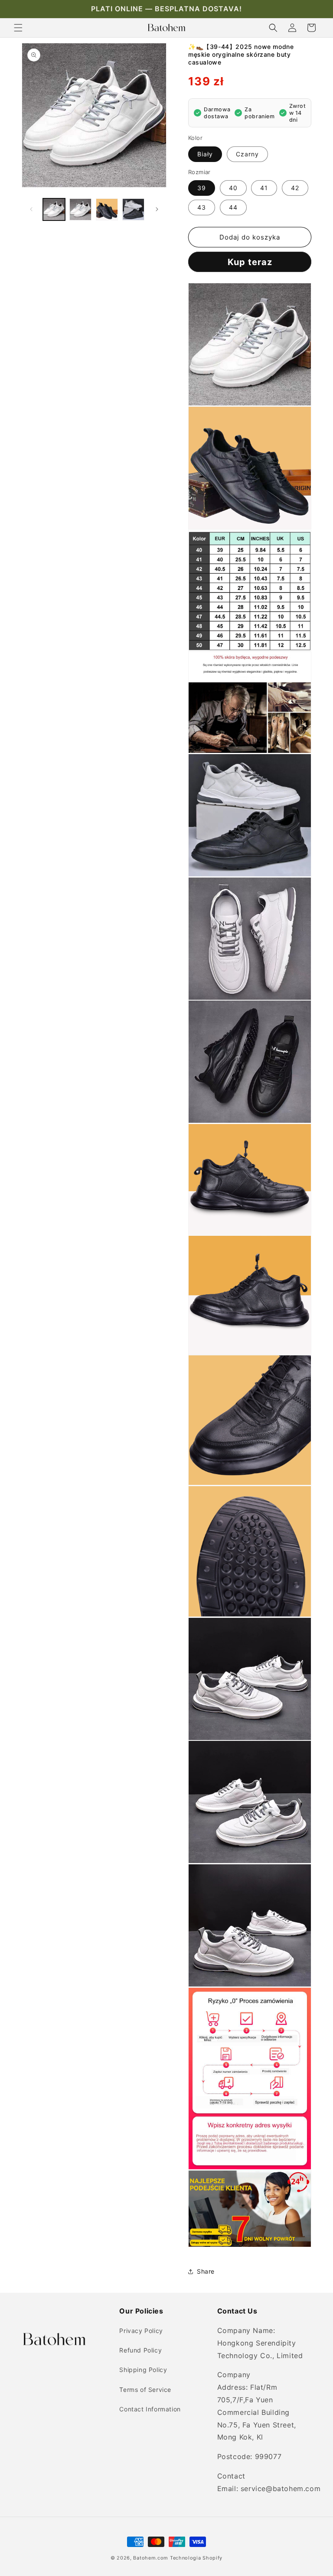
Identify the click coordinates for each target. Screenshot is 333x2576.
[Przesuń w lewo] (31, 209)
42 (295, 188)
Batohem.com (151, 2558)
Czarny (247, 154)
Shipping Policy (143, 2370)
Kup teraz (250, 262)
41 (264, 188)
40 (233, 188)
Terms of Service (145, 2390)
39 (202, 188)
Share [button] (206, 2271)
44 (233, 207)
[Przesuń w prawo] (157, 209)
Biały (205, 154)
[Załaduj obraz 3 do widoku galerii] (107, 209)
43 (202, 207)
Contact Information (150, 2409)
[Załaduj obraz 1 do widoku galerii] (54, 209)
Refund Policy (140, 2350)
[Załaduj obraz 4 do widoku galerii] (133, 209)
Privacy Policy (141, 2331)
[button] (18, 28)
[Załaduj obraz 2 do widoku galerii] (80, 209)
